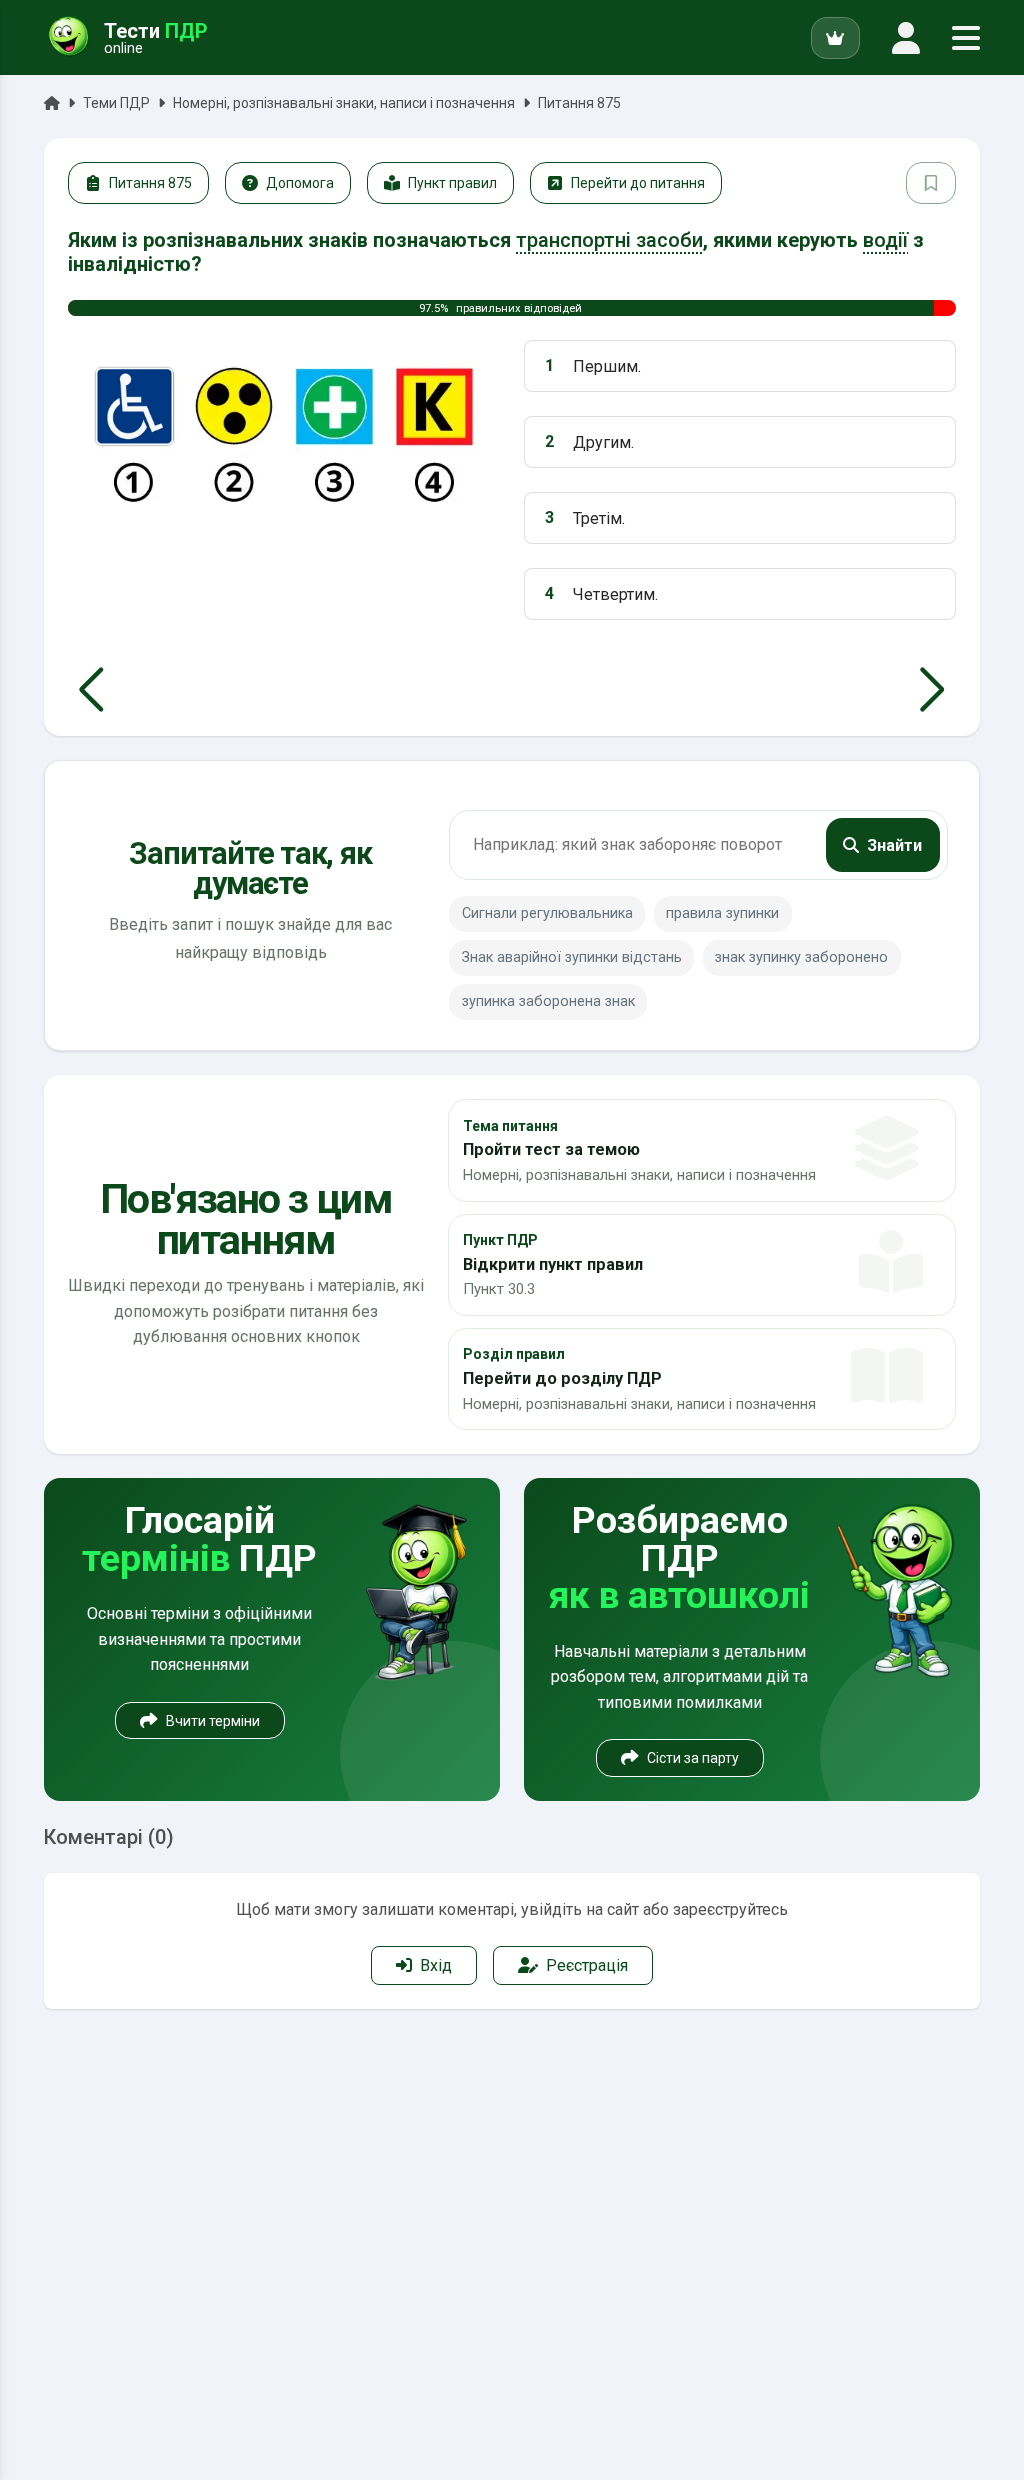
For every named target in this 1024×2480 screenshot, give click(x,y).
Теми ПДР (116, 103)
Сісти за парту (693, 1758)
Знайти (894, 845)
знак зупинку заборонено (801, 957)
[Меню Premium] (835, 38)
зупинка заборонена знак (548, 1001)
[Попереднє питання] (91, 690)
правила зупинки (722, 913)
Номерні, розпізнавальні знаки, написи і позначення (344, 103)
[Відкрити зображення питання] (284, 431)
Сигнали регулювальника (547, 913)
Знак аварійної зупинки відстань (572, 957)
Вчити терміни (213, 1721)
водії (885, 240)
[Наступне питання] (932, 690)
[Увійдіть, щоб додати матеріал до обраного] (931, 183)
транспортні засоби (609, 240)
